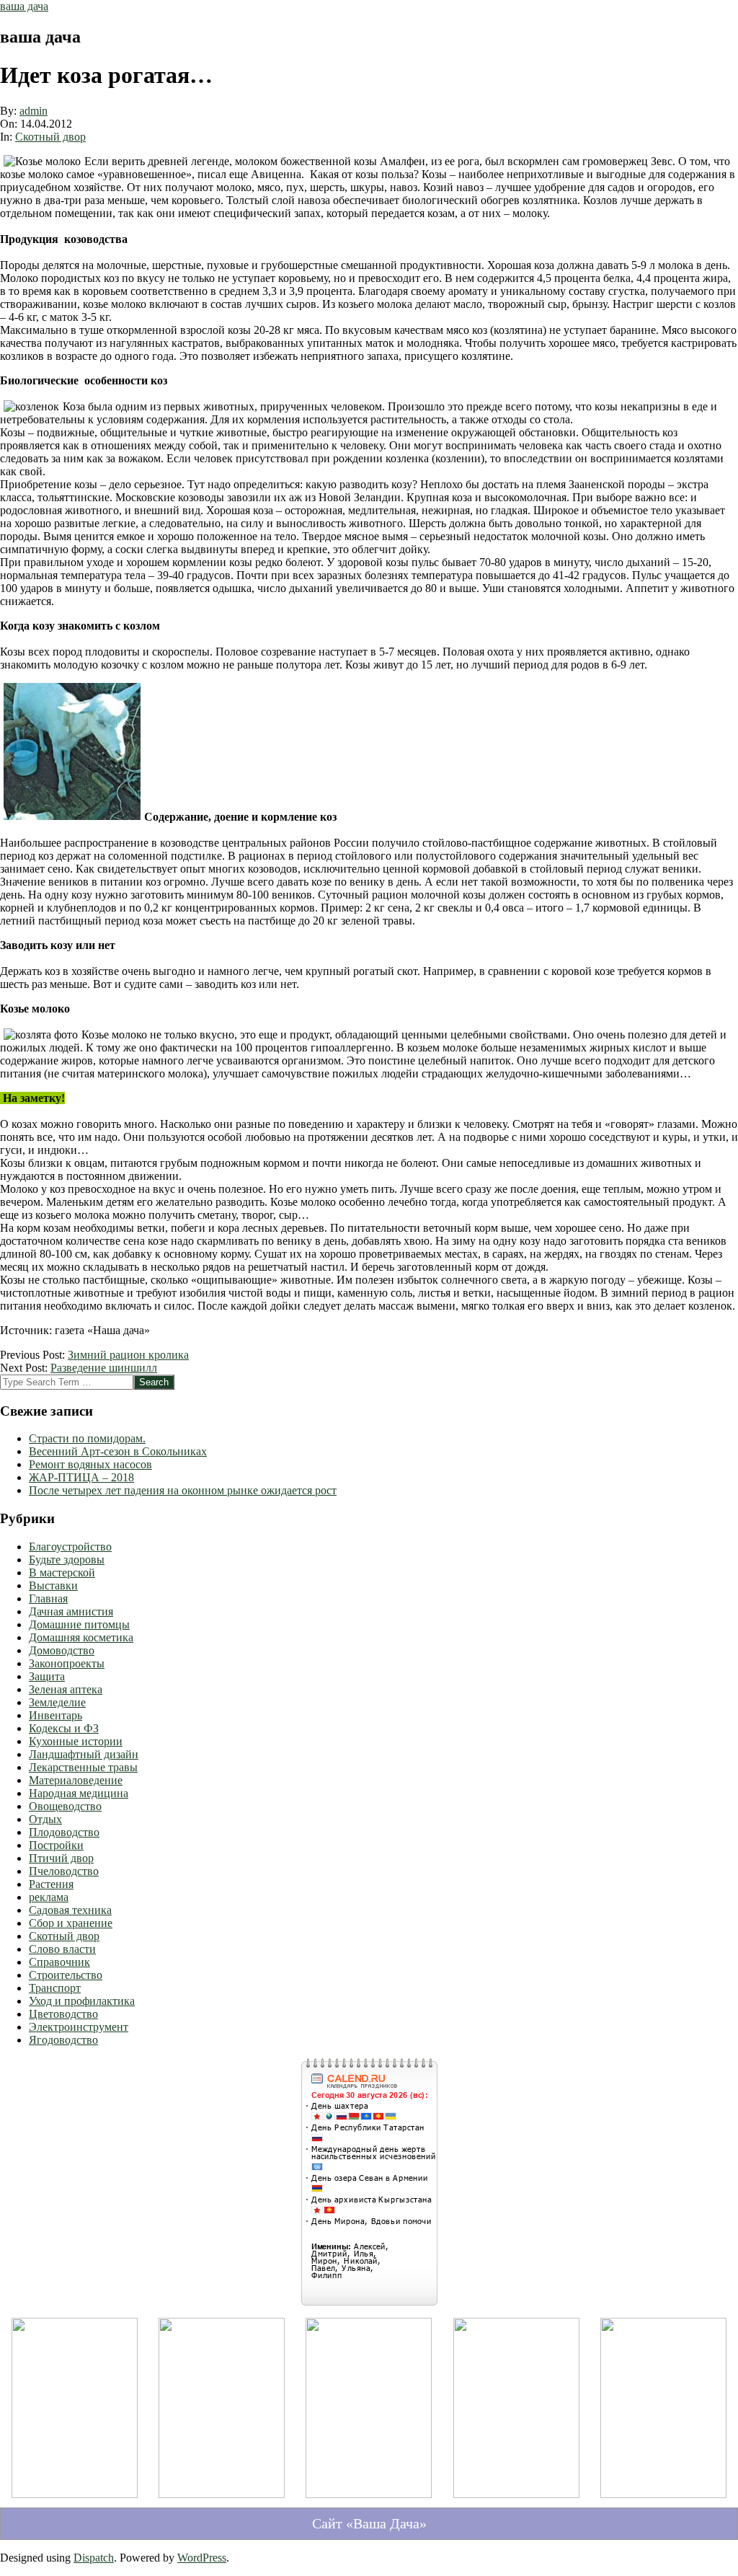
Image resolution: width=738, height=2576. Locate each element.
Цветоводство (63, 2014)
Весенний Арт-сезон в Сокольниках (118, 1451)
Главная (48, 1598)
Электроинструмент (79, 2027)
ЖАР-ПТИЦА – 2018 (81, 1477)
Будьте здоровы (67, 1560)
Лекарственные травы (83, 1767)
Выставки (53, 1585)
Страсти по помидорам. (87, 1438)
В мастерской (62, 1572)
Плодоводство (64, 1832)
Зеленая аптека (66, 1689)
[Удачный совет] (663, 2494)
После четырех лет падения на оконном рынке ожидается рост (183, 1490)
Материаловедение (76, 1780)
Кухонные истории (76, 1741)
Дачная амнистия (71, 1611)
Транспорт (55, 1988)
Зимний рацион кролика (128, 1355)
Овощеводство (65, 1806)
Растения (51, 1884)
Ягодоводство (63, 2040)
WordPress (202, 2558)
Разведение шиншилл (104, 1368)
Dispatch (94, 2558)
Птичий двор (61, 1858)
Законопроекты (67, 1663)
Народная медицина (79, 1793)
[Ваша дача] (75, 2494)
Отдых (45, 1819)
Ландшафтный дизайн (84, 1754)
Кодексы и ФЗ (64, 1728)
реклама (49, 1897)
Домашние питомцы (79, 1624)
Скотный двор (50, 137)
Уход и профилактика (82, 2001)
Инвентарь (55, 1715)
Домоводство (62, 1650)
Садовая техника (70, 1910)
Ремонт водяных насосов (90, 1464)
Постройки (56, 1845)
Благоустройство (70, 1547)
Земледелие (57, 1702)
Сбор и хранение (71, 1923)
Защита (47, 1676)
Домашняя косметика (81, 1637)
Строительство (66, 1975)
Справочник (59, 1962)
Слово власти (62, 1949)
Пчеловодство (64, 1871)
